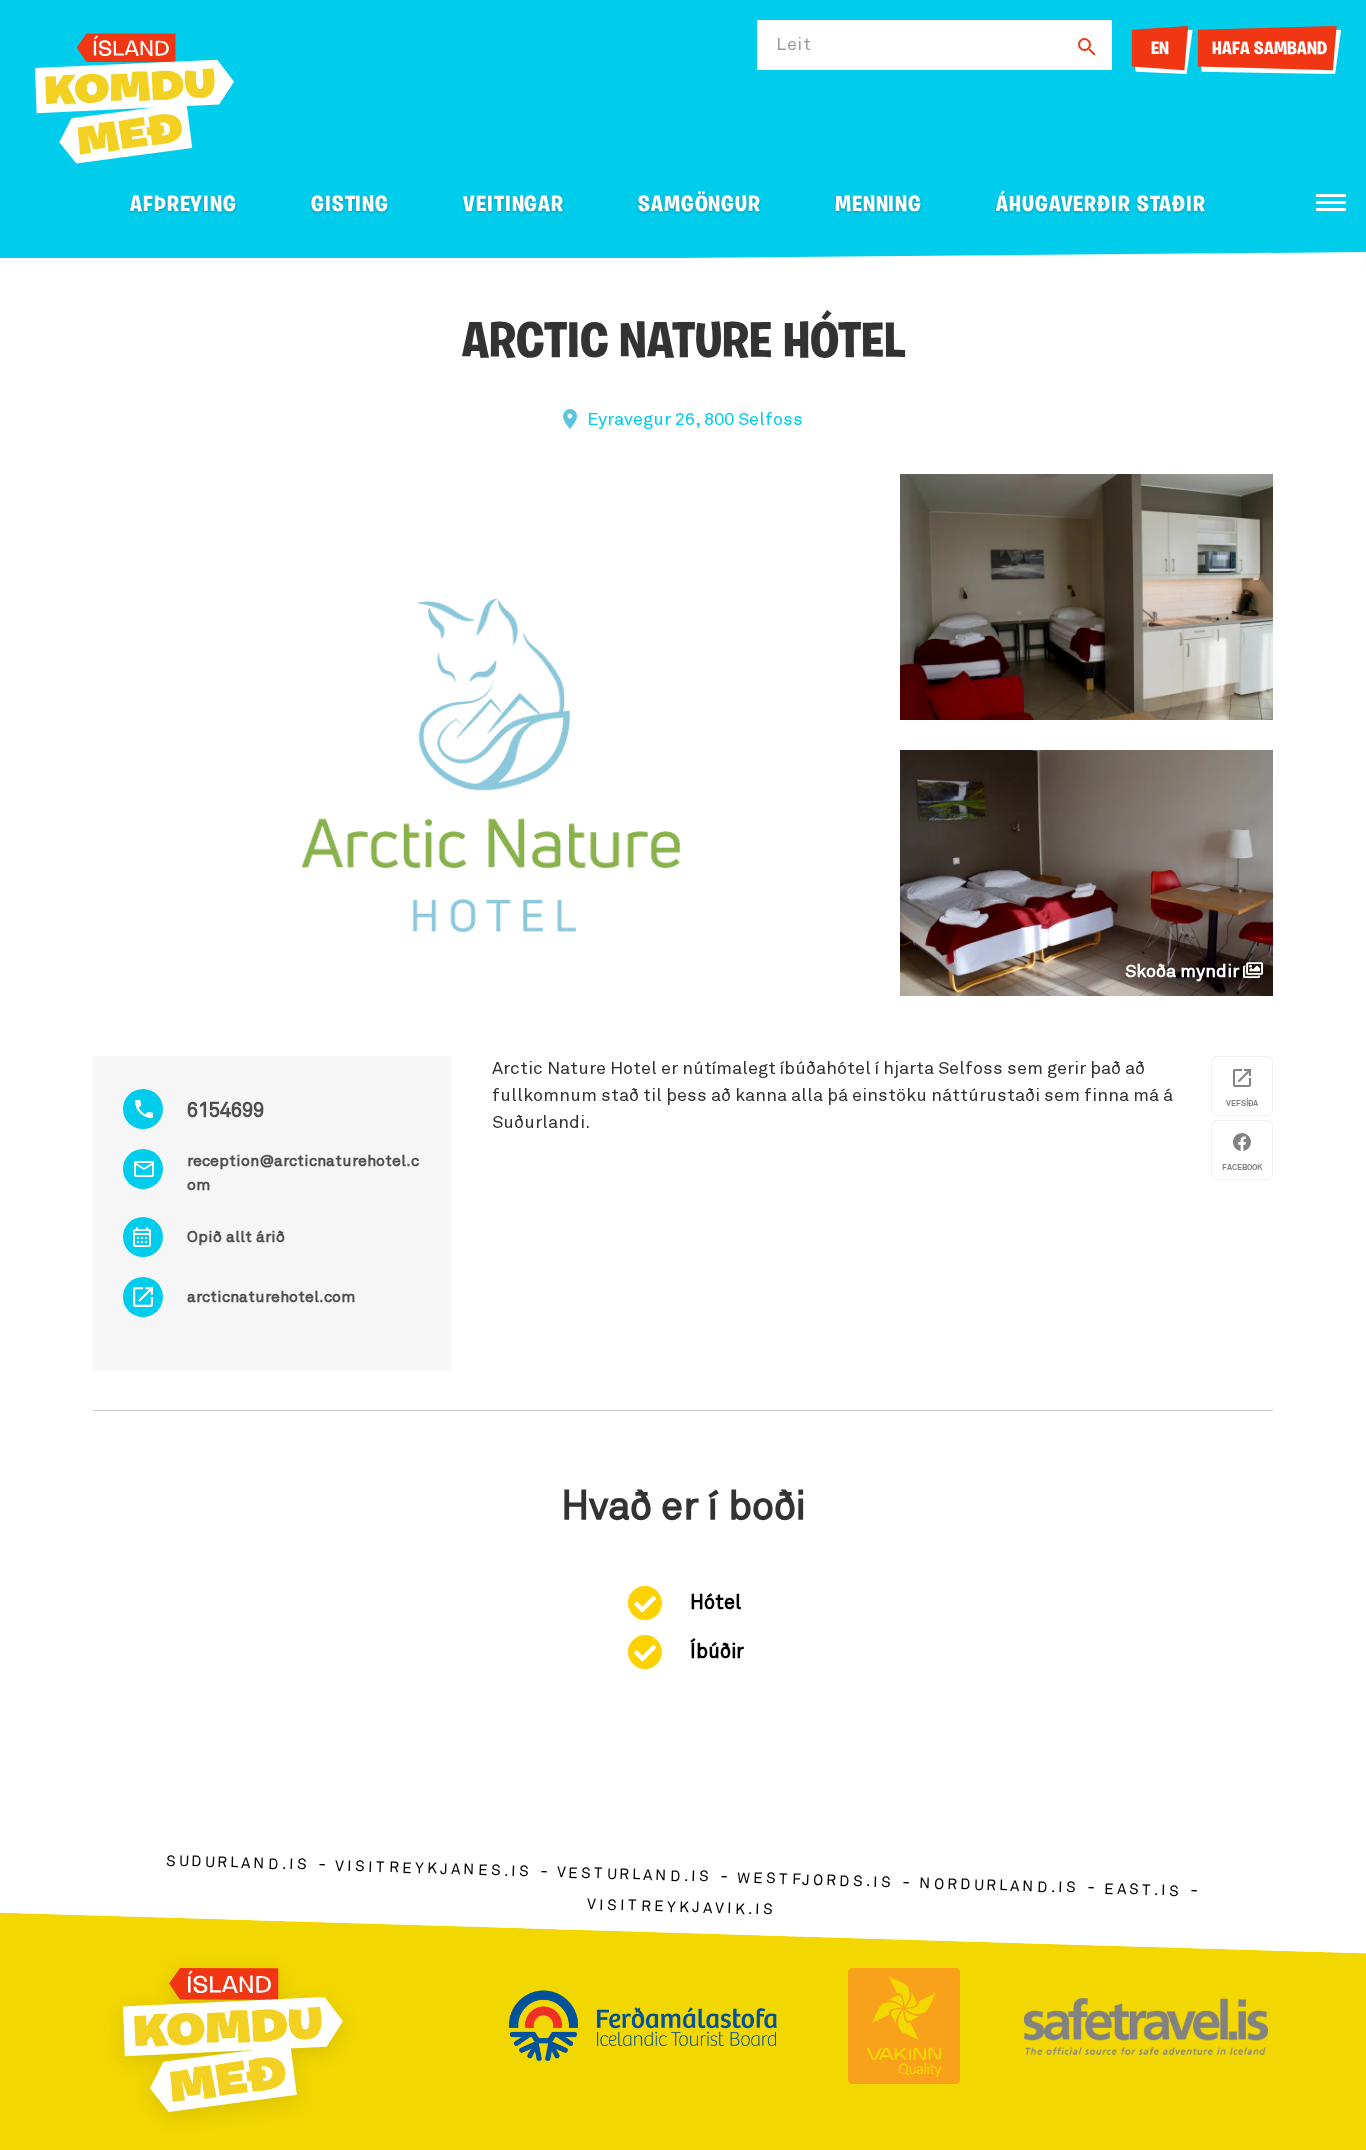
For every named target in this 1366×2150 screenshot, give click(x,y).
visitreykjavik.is (681, 1907)
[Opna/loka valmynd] (1331, 202)
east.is (1143, 1890)
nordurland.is (999, 1886)
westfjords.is (815, 1881)
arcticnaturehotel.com (271, 1297)
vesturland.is (634, 1876)
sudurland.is (238, 1863)
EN (1160, 50)
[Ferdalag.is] (134, 94)
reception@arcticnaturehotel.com (303, 1173)
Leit (794, 45)
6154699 (225, 1111)
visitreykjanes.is (433, 1869)
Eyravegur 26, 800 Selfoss (695, 420)
